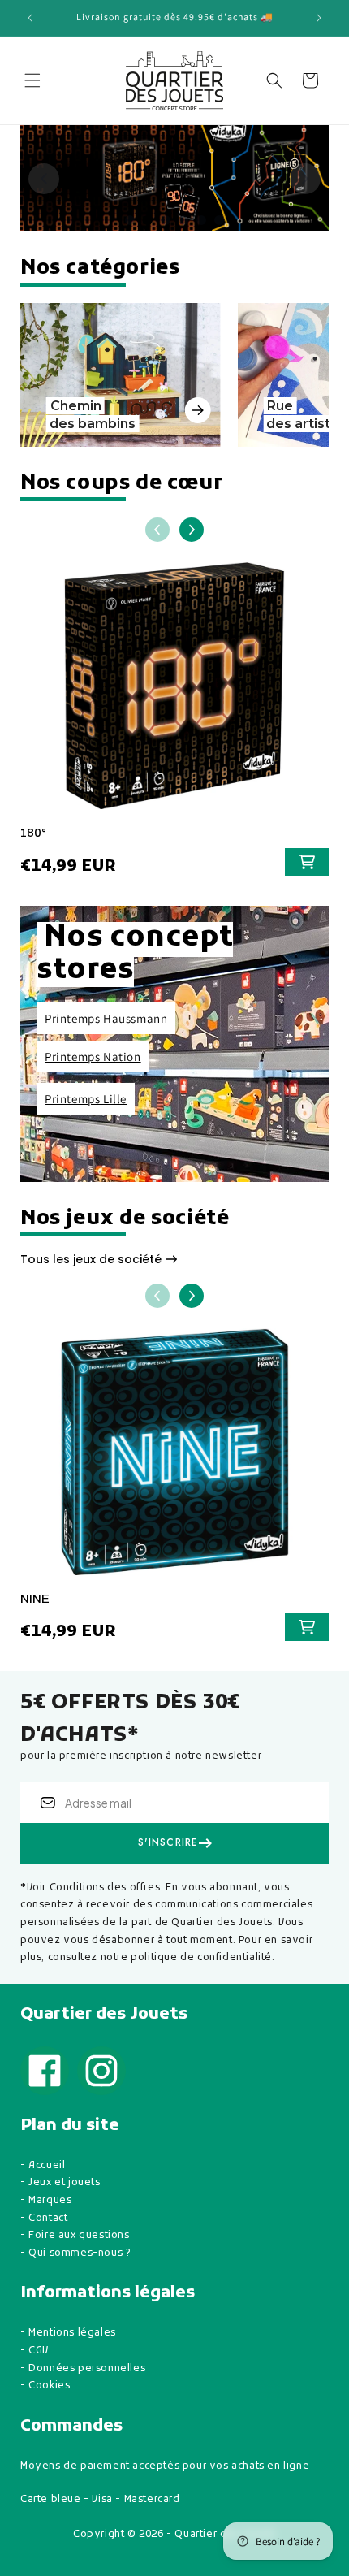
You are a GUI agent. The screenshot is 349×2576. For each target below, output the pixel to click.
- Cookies (45, 2386)
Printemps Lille (86, 1099)
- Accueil (43, 2166)
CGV (39, 2351)
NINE (35, 1599)
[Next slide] (305, 179)
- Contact (44, 2219)
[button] (32, 80)
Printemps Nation (93, 1056)
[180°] (174, 694)
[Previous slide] (44, 179)
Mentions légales (72, 2333)
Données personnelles (87, 2369)
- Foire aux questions (75, 2236)
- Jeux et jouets (60, 2183)
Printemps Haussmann (106, 1018)
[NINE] (174, 1460)
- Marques (46, 2201)
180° (33, 833)
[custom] (45, 2071)
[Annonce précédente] (30, 18)
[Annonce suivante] (319, 18)
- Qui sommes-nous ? (75, 2253)
